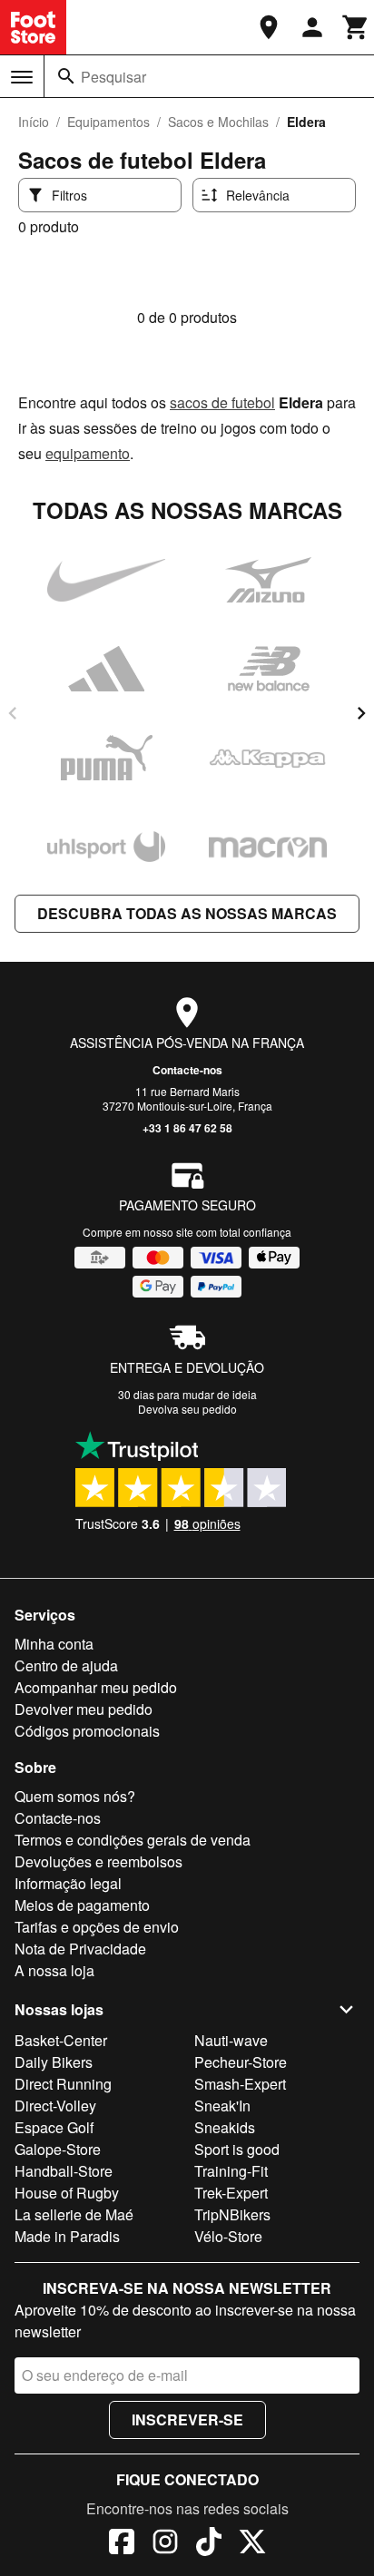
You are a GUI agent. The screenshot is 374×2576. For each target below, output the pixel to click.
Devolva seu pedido (187, 1409)
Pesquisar (113, 77)
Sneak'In (222, 2106)
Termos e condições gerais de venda (133, 1840)
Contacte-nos (187, 1070)
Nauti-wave (231, 2040)
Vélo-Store (228, 2236)
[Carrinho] (356, 27)
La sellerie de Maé (74, 2214)
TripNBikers (232, 2214)
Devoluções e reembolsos (98, 1861)
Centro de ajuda (66, 1665)
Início (34, 122)
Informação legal (68, 1883)
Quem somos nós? (75, 1796)
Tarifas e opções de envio (97, 1927)
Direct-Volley (55, 2106)
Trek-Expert (231, 2193)
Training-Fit (231, 2171)
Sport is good (237, 2149)
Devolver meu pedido (84, 1709)
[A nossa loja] (269, 27)
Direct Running (63, 2084)
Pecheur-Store (241, 2062)
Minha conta (54, 1644)
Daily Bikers (54, 2062)
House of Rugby (67, 2193)
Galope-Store (58, 2149)
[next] (361, 713)
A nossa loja (54, 1970)
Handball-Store (64, 2171)
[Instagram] (165, 2544)
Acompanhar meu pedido (96, 1687)
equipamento (88, 453)
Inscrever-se (187, 2419)
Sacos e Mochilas (218, 122)
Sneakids (225, 2127)
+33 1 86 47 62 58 (187, 1128)
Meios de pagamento (82, 1905)
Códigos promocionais (87, 1731)
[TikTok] (209, 2544)
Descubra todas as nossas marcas (187, 913)
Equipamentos (108, 122)
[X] (252, 2544)
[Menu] (22, 77)
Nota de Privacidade (80, 1949)
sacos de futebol (222, 402)
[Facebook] (122, 2544)
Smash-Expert (240, 2084)
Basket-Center (61, 2040)
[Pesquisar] (66, 76)
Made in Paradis (67, 2236)
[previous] (13, 713)
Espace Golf (54, 2127)
